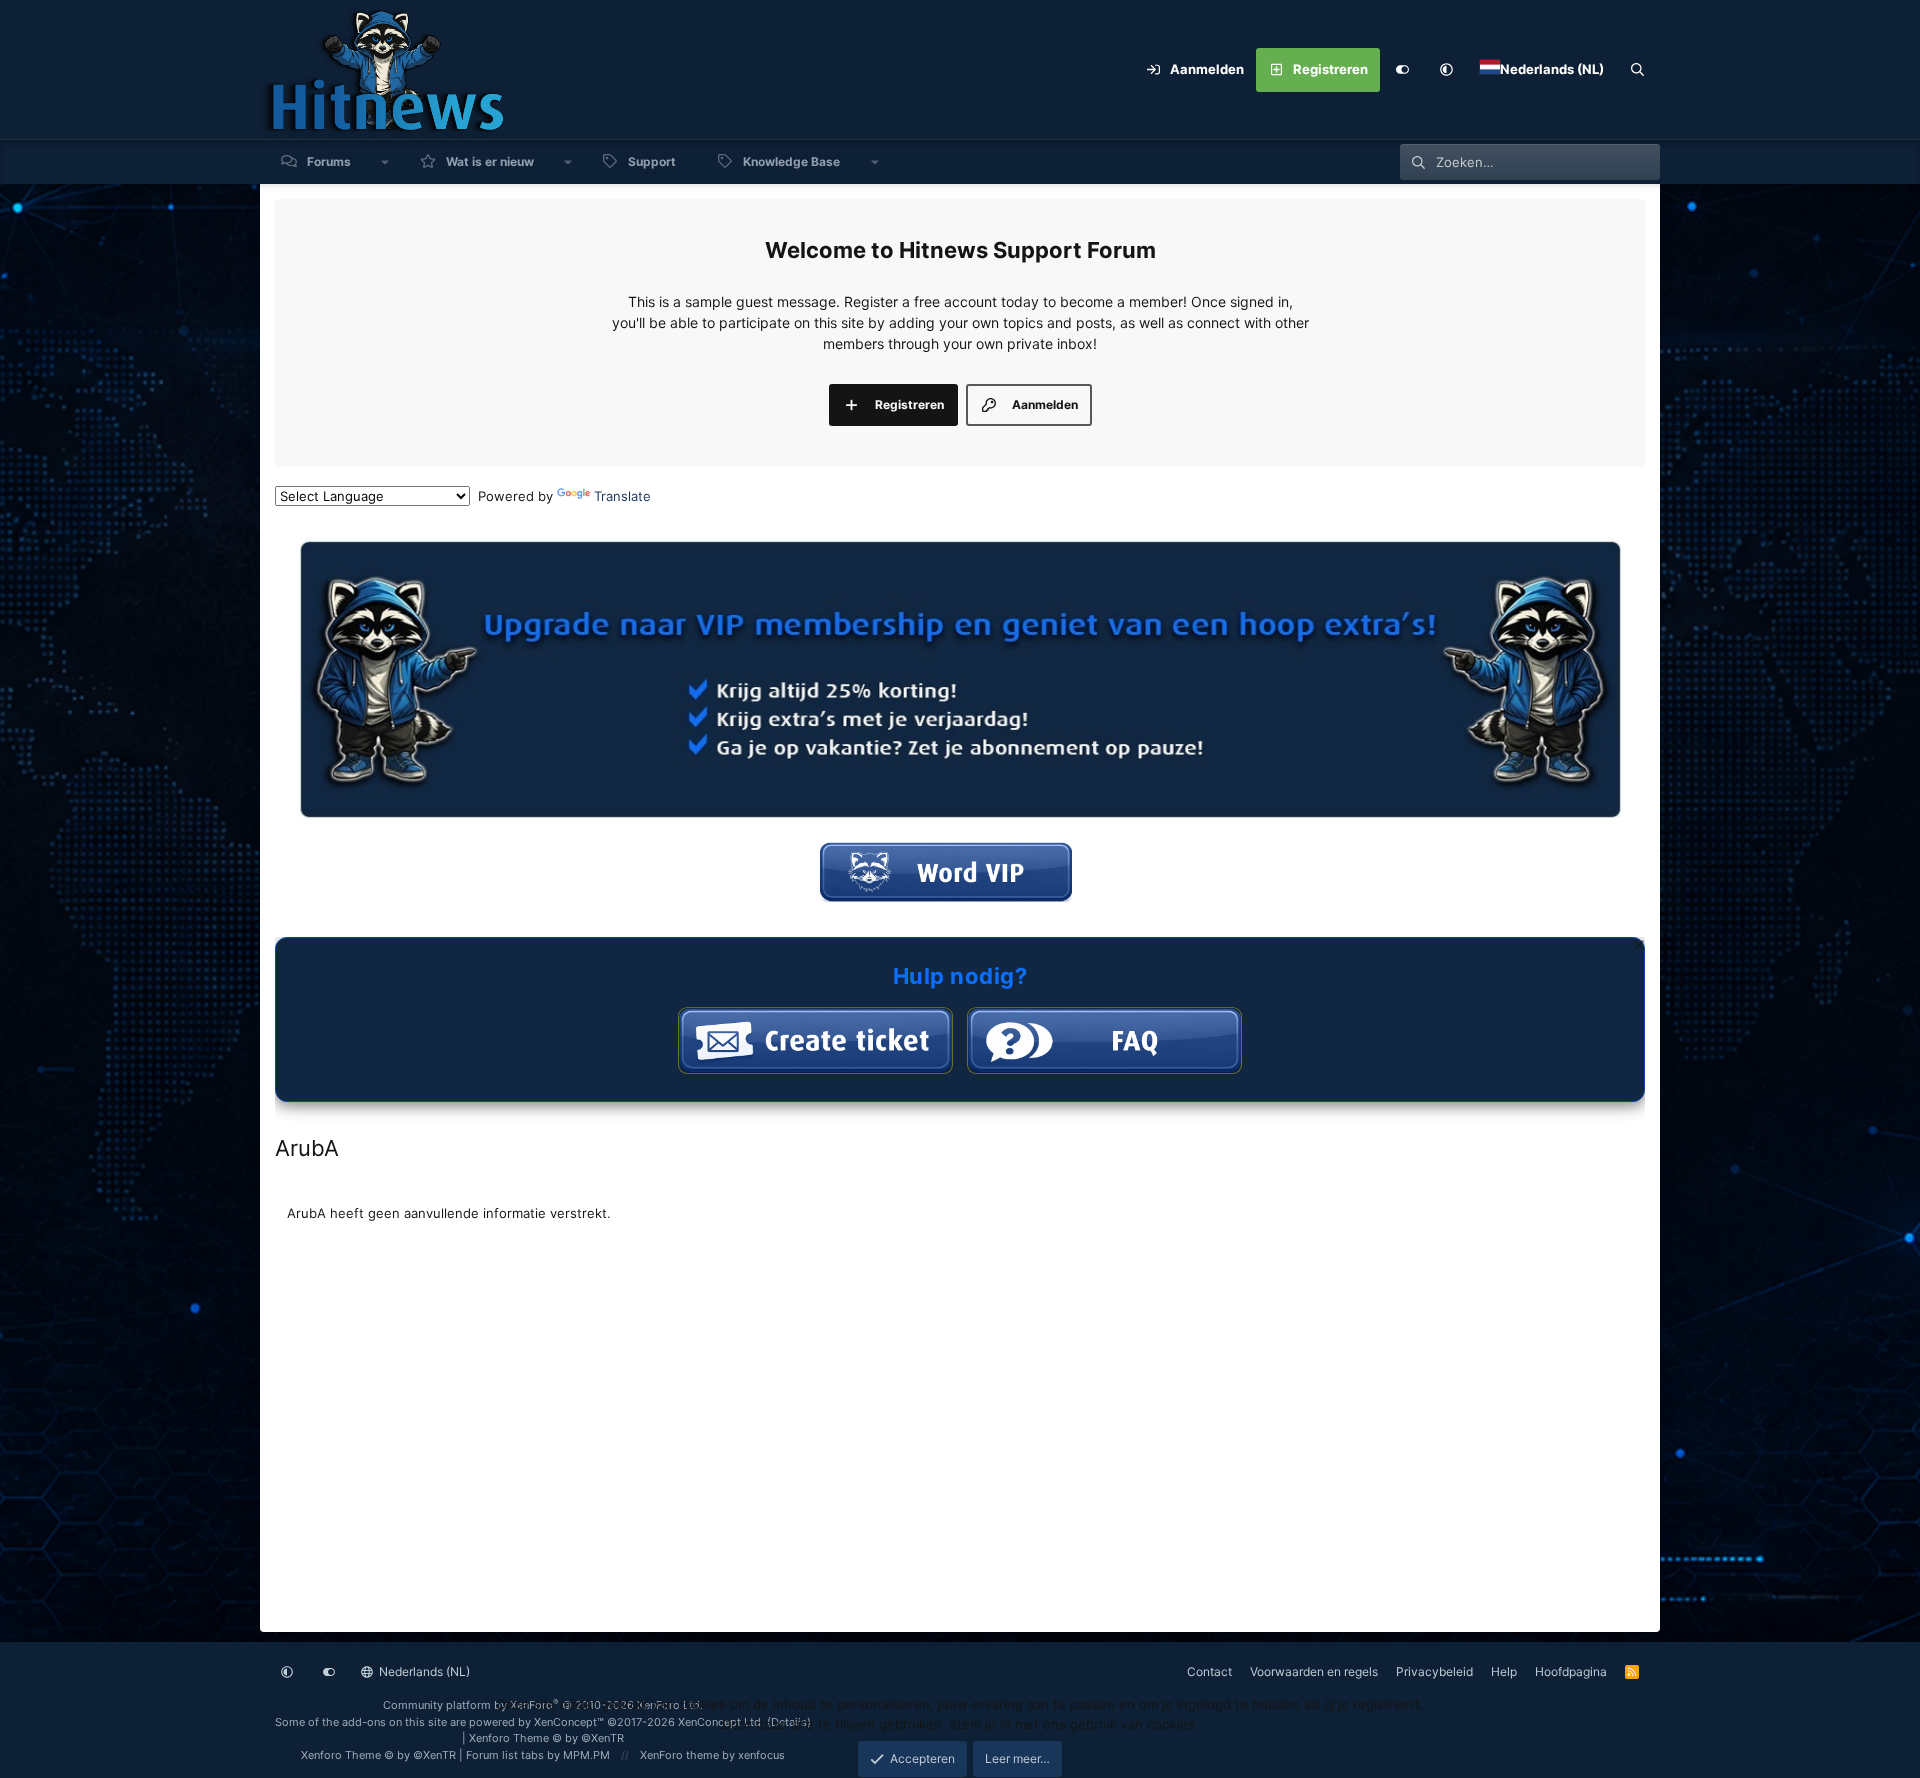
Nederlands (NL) (423, 1671)
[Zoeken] (1638, 70)
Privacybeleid (1434, 1671)
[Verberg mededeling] (1636, 947)
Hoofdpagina (1571, 1671)
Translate (622, 496)
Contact (1209, 1671)
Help (1504, 1671)
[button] (1446, 70)
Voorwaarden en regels (1314, 1671)
